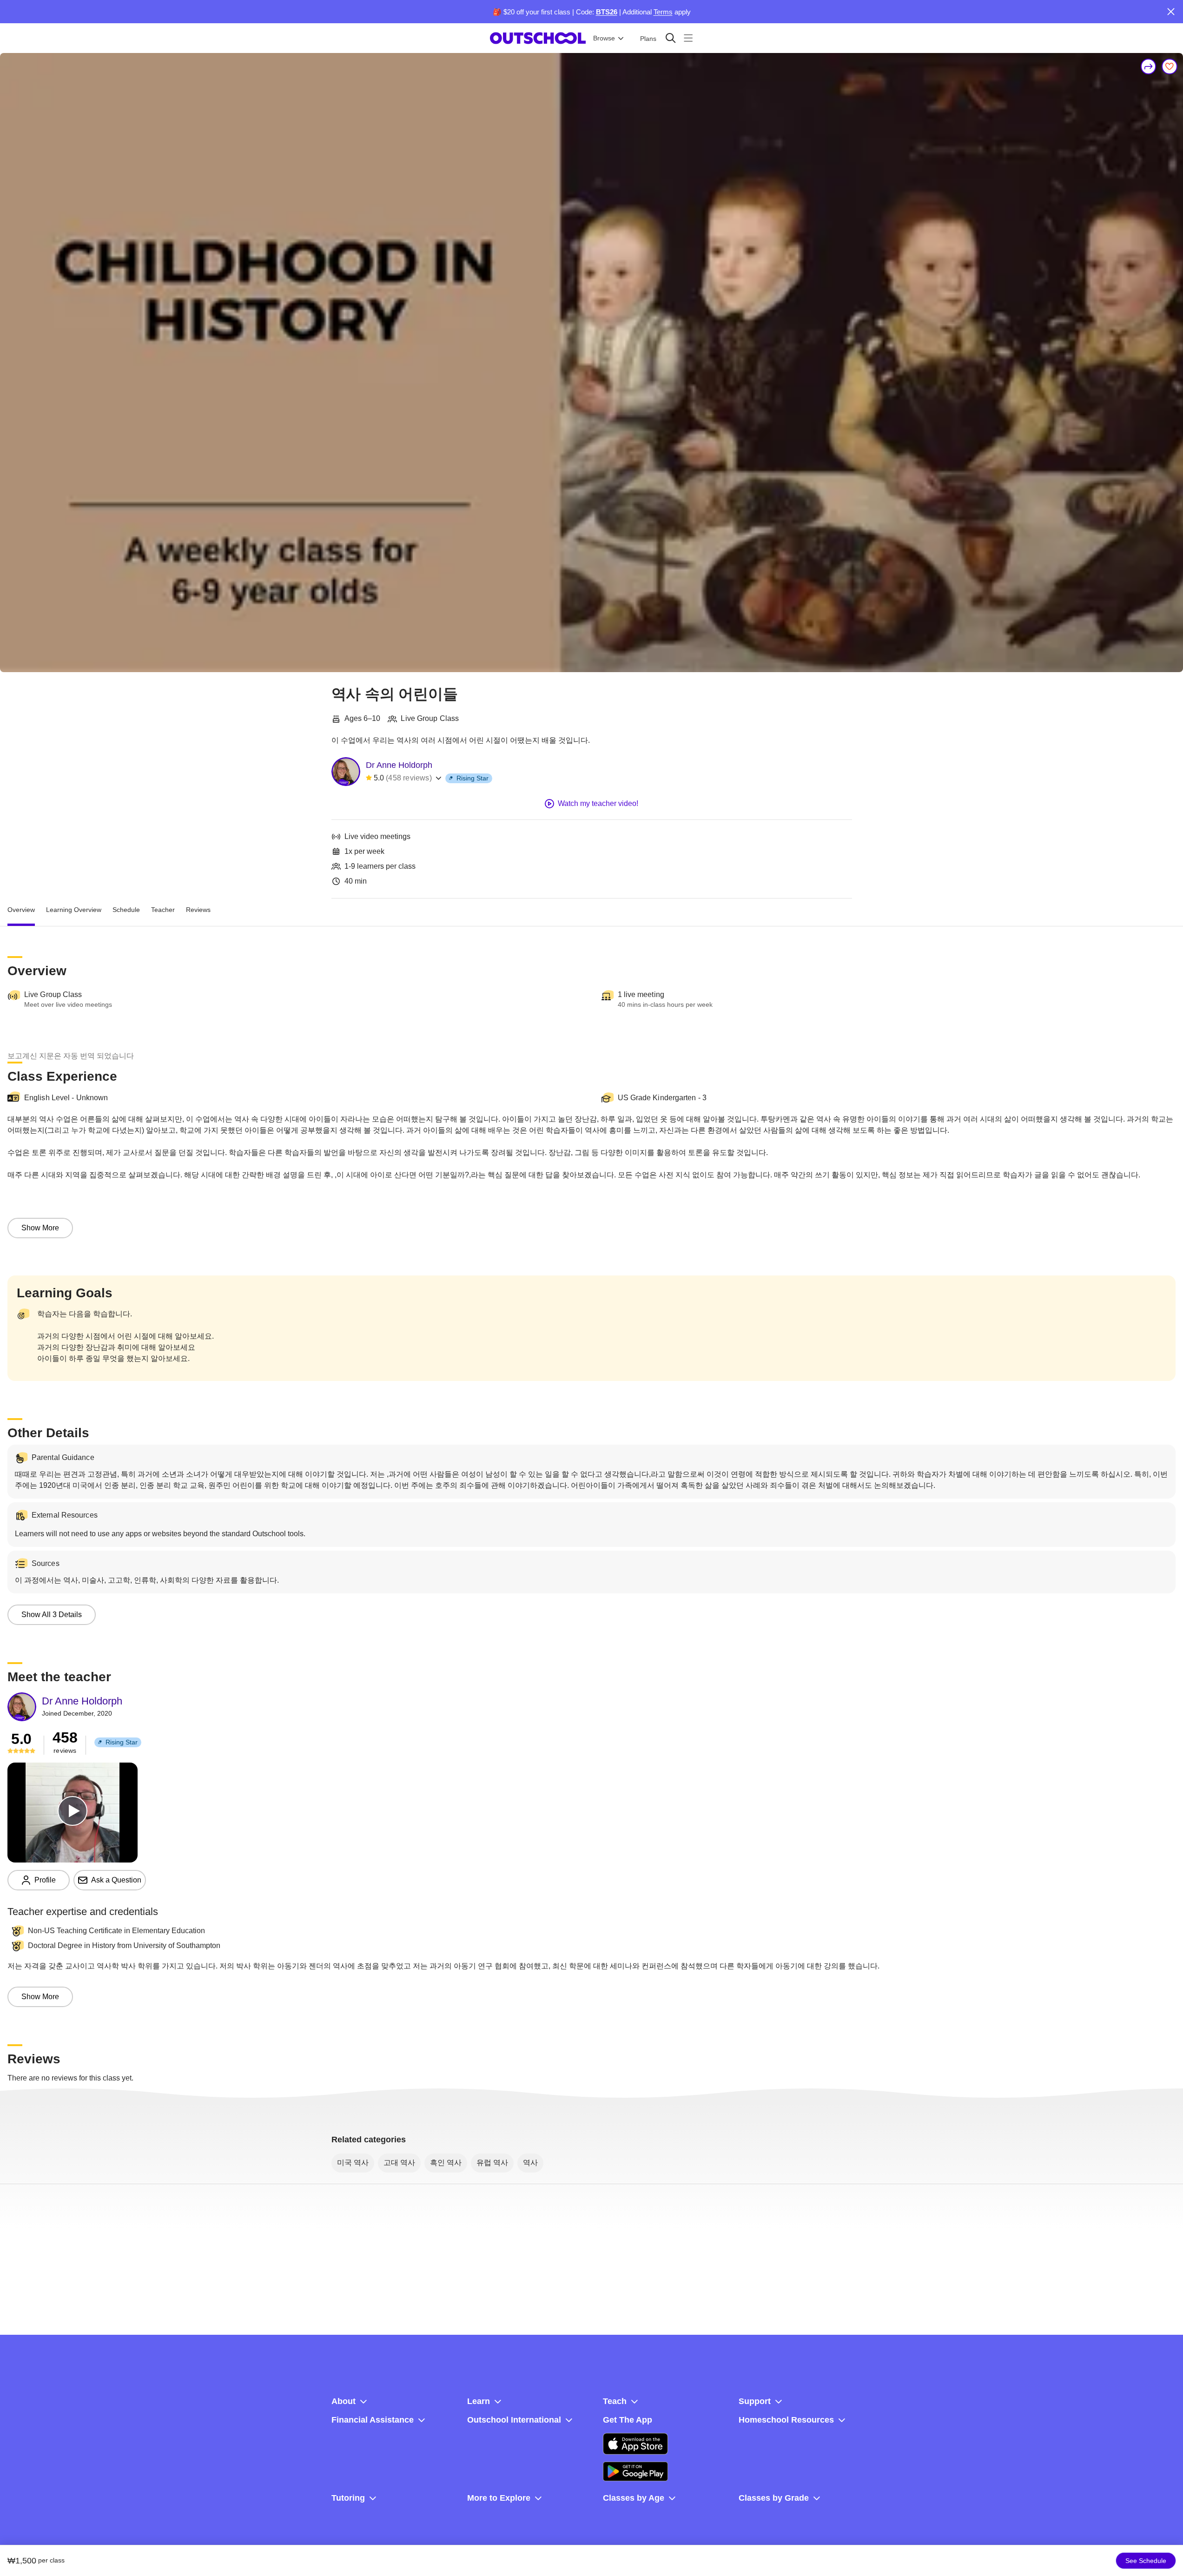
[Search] (671, 38)
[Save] (1170, 66)
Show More (40, 1228)
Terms (663, 12)
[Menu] (688, 38)
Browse (604, 38)
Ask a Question (116, 1880)
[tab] (21, 910)
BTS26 (607, 12)
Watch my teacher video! (598, 803)
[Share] (1149, 66)
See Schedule (1146, 2561)
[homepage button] (538, 38)
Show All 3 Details (52, 1615)
